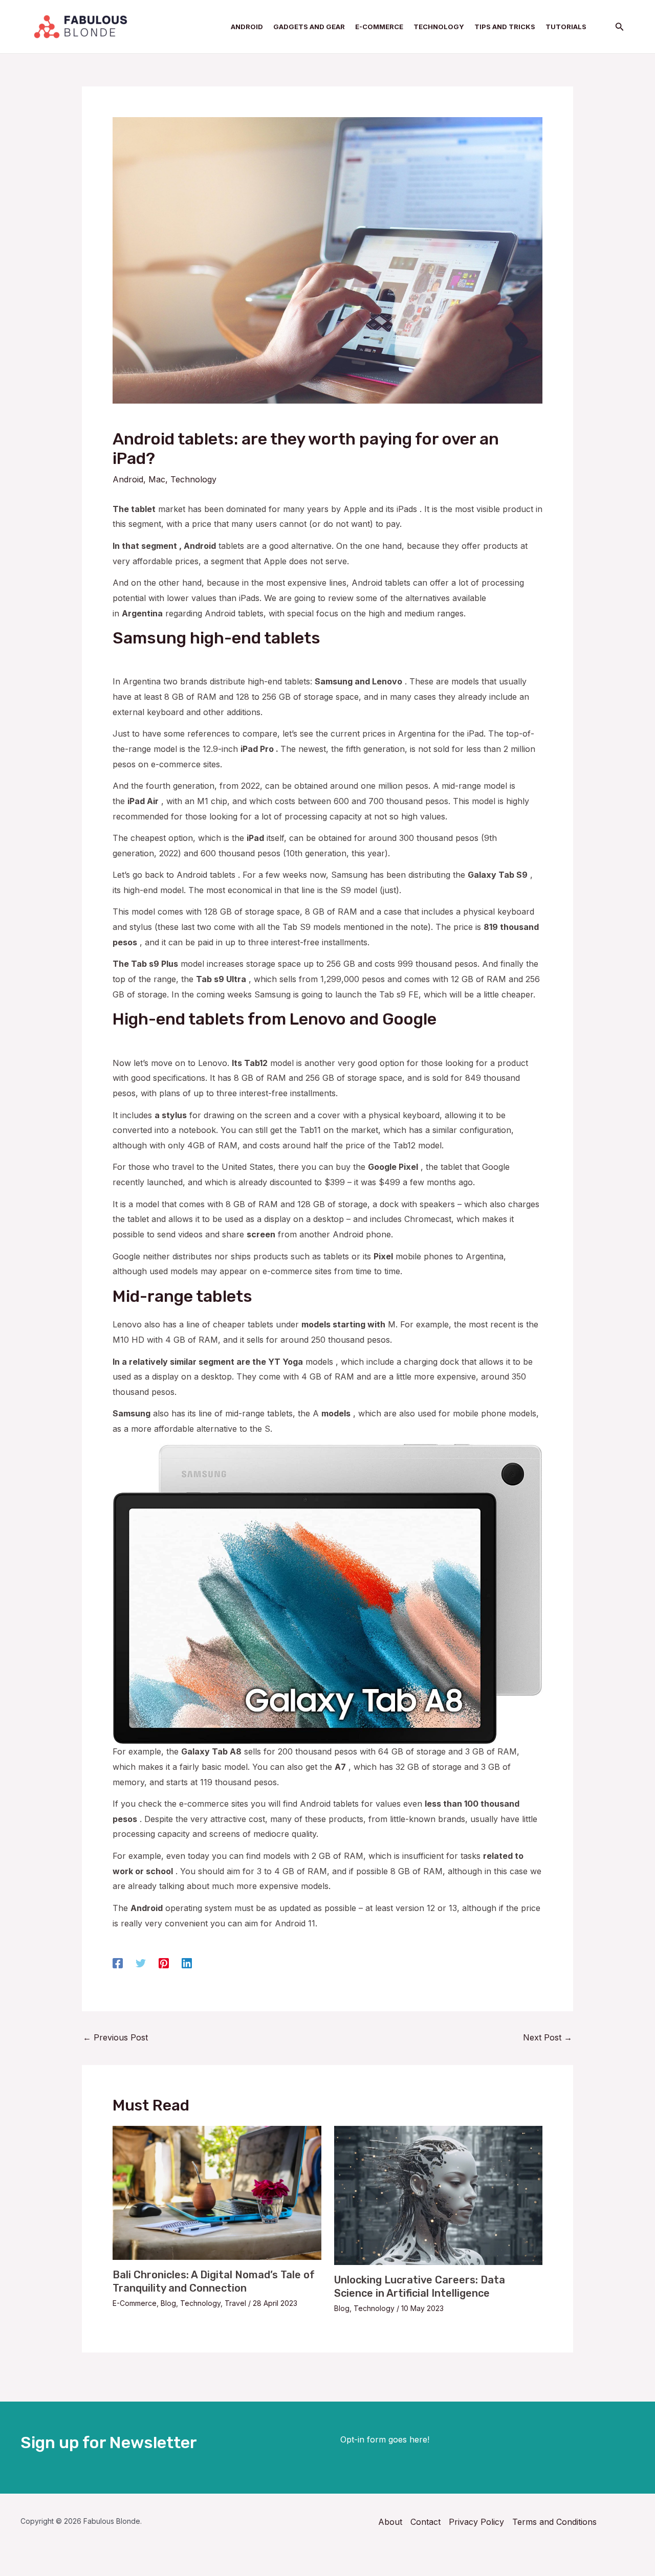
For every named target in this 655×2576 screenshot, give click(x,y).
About (390, 2522)
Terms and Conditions (554, 2522)
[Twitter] (141, 1963)
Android (128, 479)
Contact (425, 2522)
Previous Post (115, 2037)
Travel (235, 2303)
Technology (193, 479)
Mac (157, 479)
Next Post (548, 2037)
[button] (620, 27)
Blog (168, 2303)
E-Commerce (135, 2303)
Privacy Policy (476, 2522)
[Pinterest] (164, 1963)
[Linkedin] (187, 1963)
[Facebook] (118, 1963)
